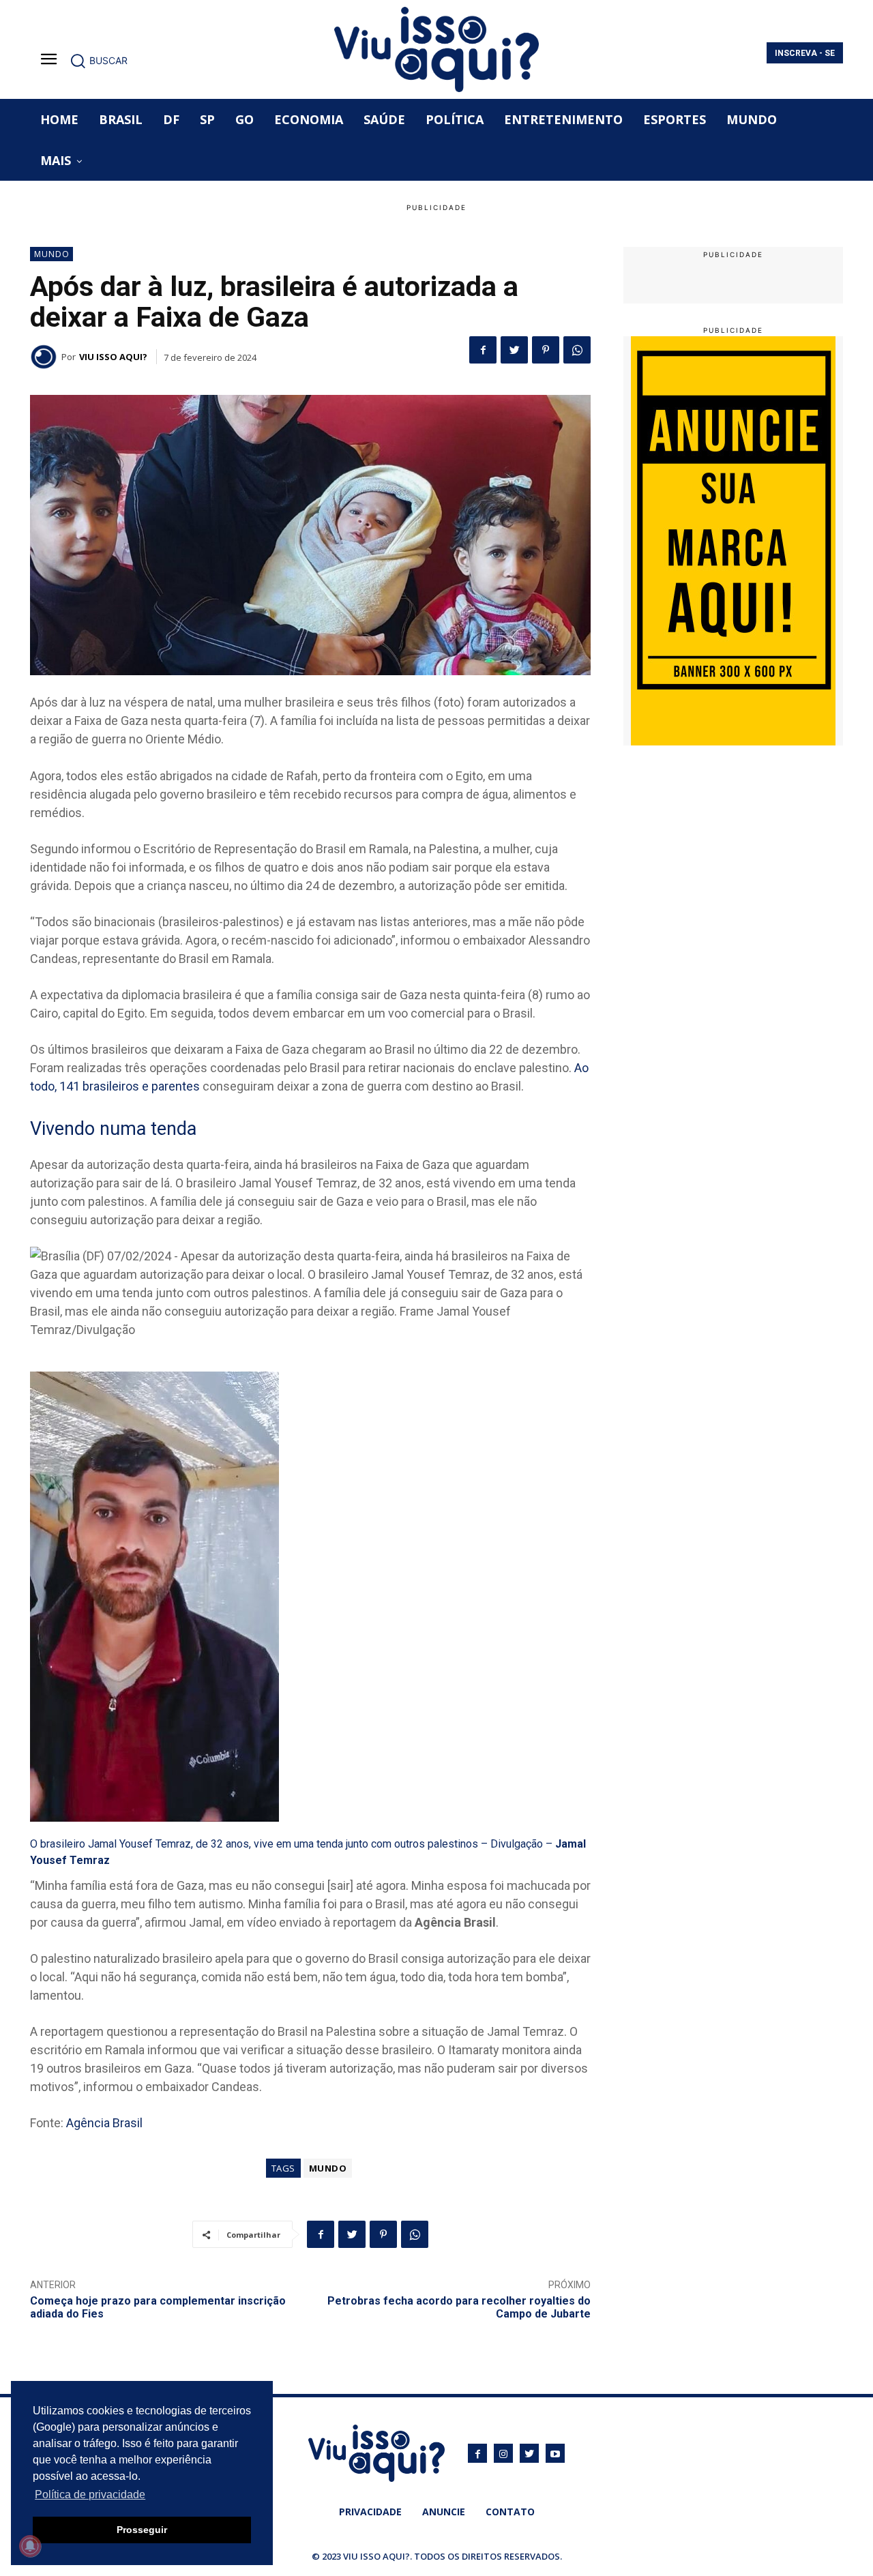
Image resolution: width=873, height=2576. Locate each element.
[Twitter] (514, 350)
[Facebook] (483, 350)
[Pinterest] (546, 350)
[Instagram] (503, 2453)
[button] (99, 61)
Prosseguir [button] (142, 2530)
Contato (510, 2512)
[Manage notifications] (30, 2546)
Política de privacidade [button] (90, 2494)
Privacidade (370, 2512)
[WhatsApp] (577, 350)
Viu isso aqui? (113, 357)
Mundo (52, 254)
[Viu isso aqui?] (46, 357)
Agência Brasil (104, 2123)
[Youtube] (555, 2453)
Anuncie (444, 2512)
